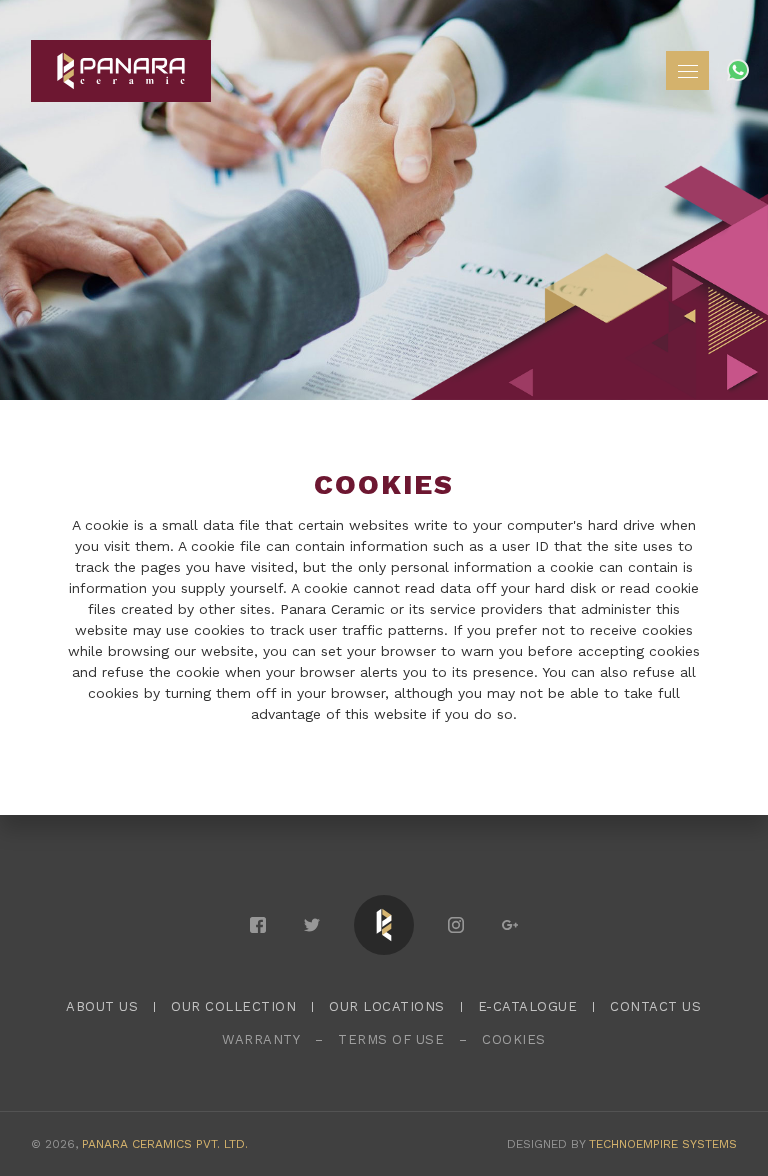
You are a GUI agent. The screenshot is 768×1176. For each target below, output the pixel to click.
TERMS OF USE (391, 1039)
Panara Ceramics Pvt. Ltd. (165, 1144)
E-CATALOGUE (528, 1006)
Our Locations (387, 1006)
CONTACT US (655, 1006)
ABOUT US (102, 1006)
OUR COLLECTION (233, 1006)
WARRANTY (261, 1039)
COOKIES (514, 1039)
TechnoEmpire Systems (663, 1144)
